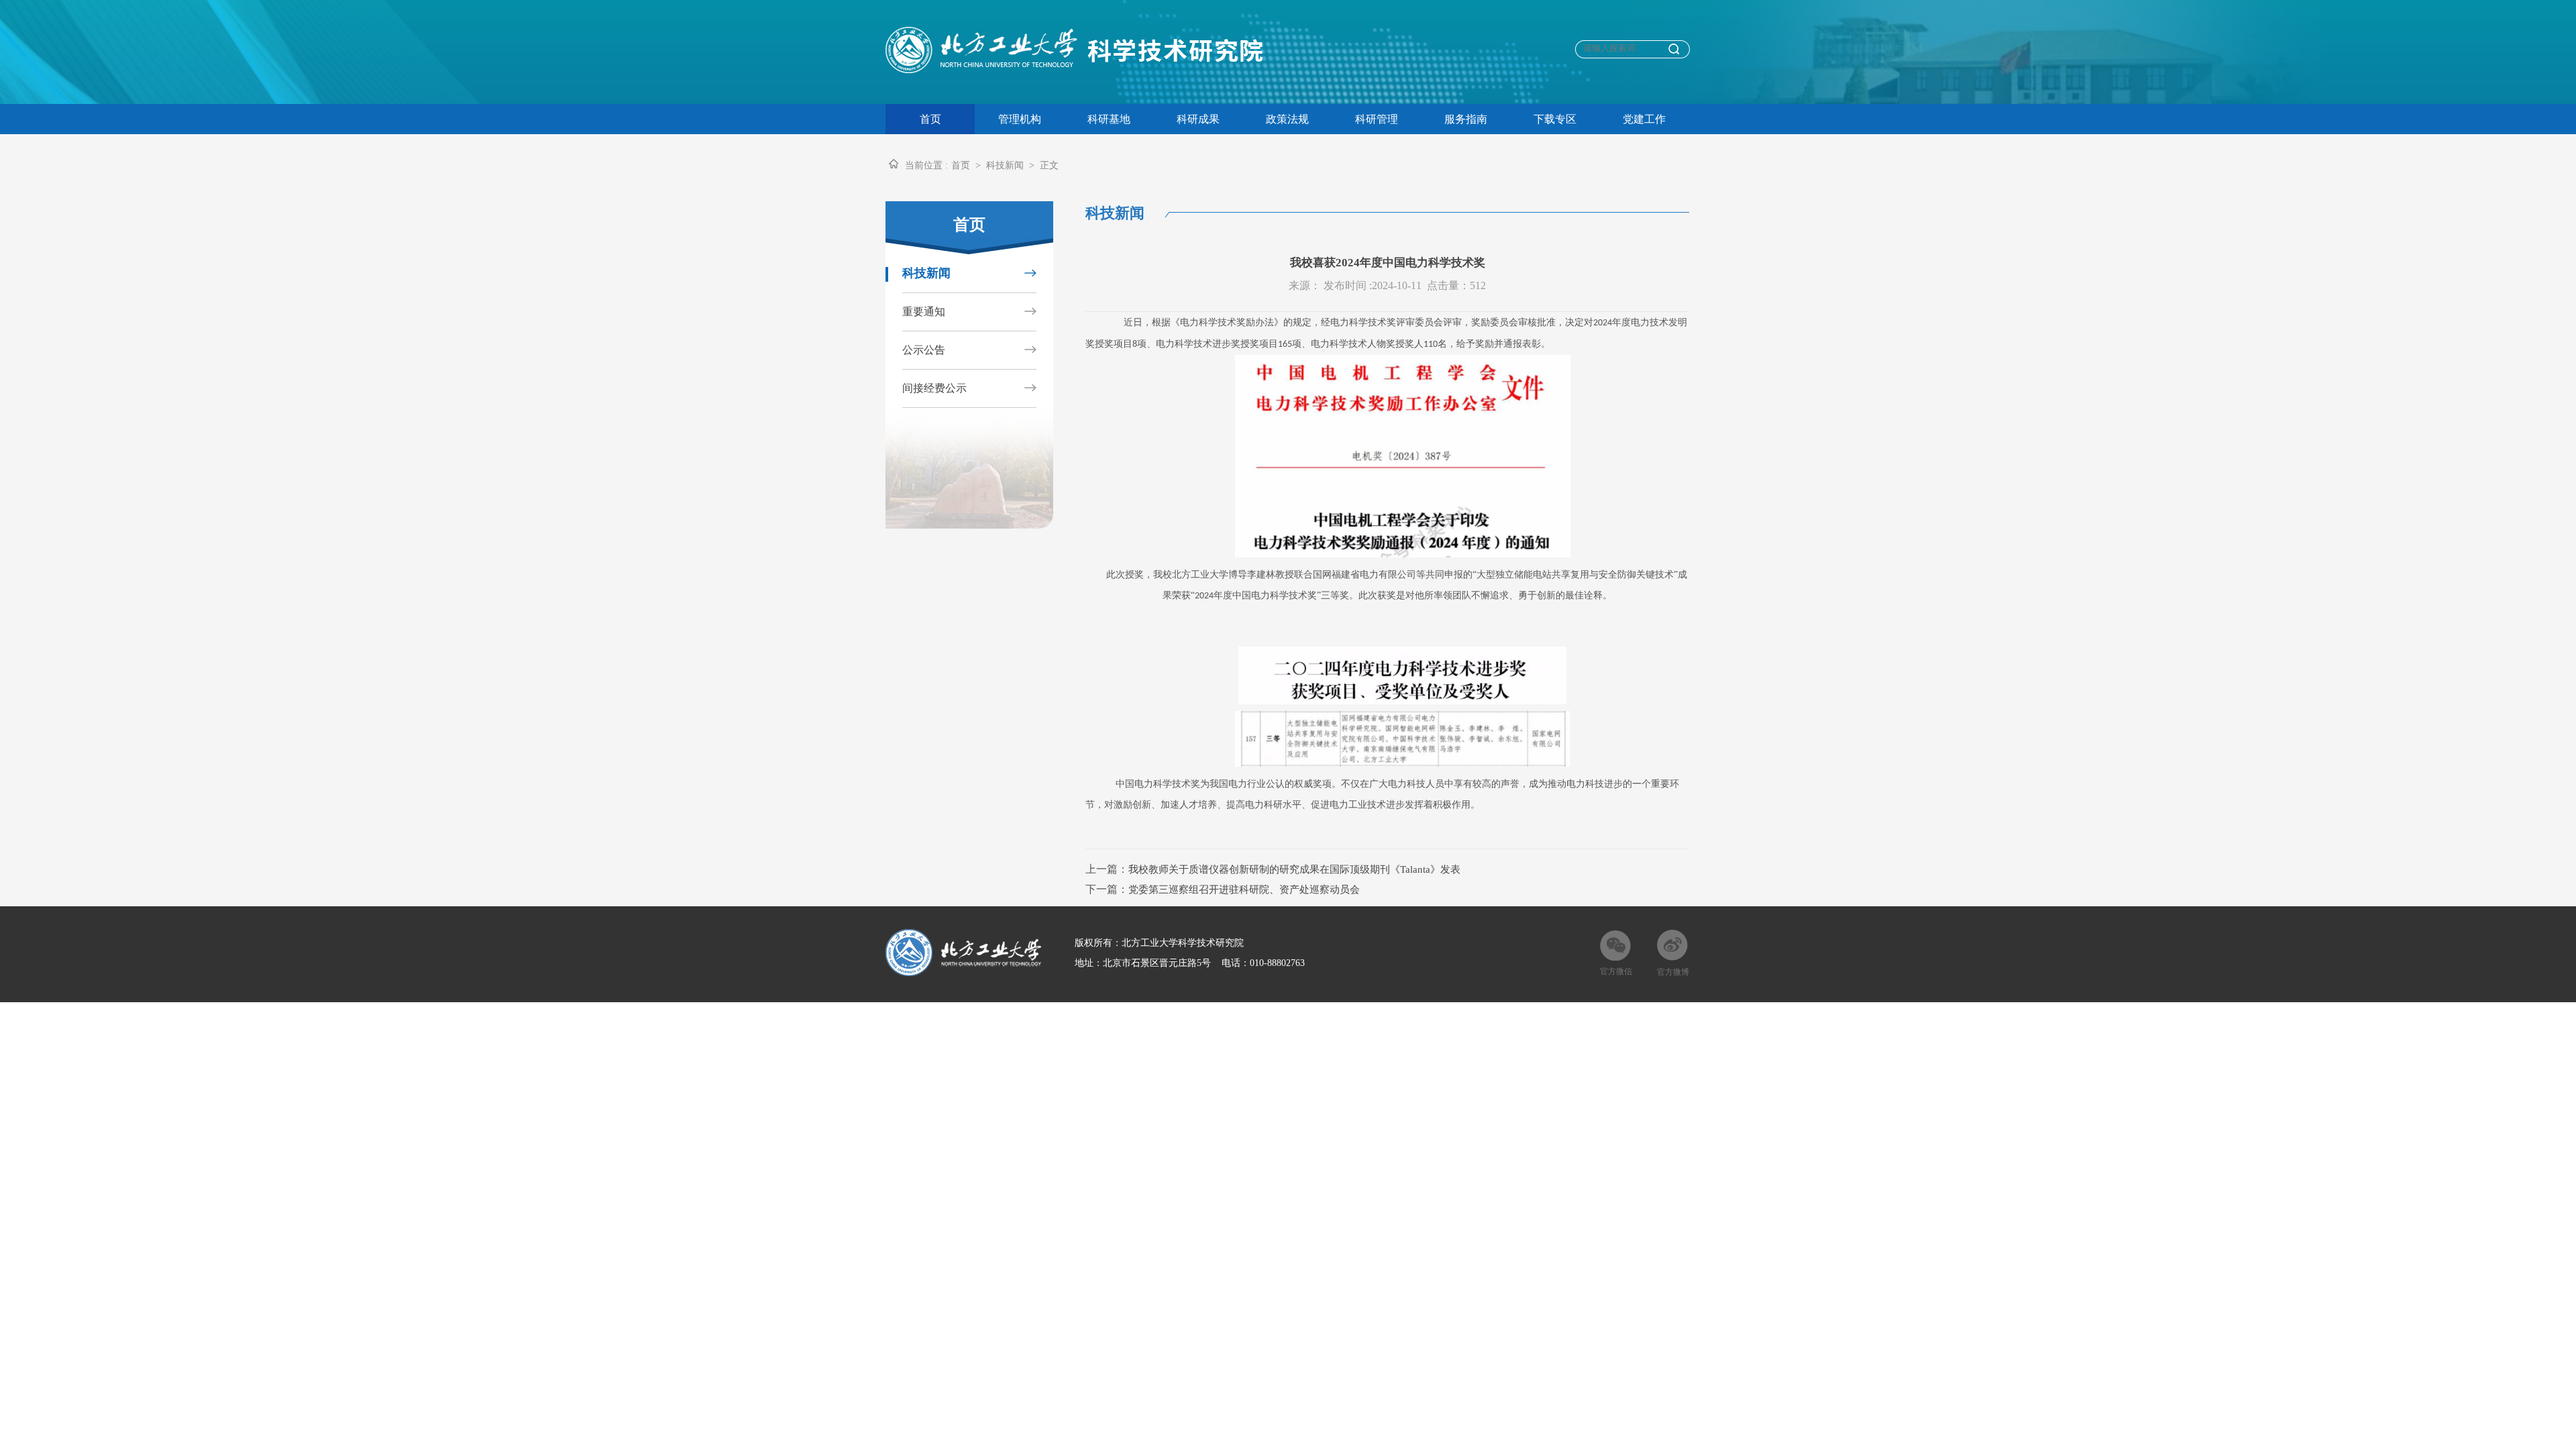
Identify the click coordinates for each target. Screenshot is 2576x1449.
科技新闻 (1005, 165)
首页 (930, 119)
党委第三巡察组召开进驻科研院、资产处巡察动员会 (1244, 890)
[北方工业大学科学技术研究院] (1082, 69)
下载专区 (1555, 119)
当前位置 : (926, 165)
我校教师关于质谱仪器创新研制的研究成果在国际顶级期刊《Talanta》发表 (1294, 869)
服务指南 (1466, 119)
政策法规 (1287, 119)
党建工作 (1644, 119)
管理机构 (1020, 119)
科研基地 (1109, 119)
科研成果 (1198, 119)
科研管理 (1377, 119)
